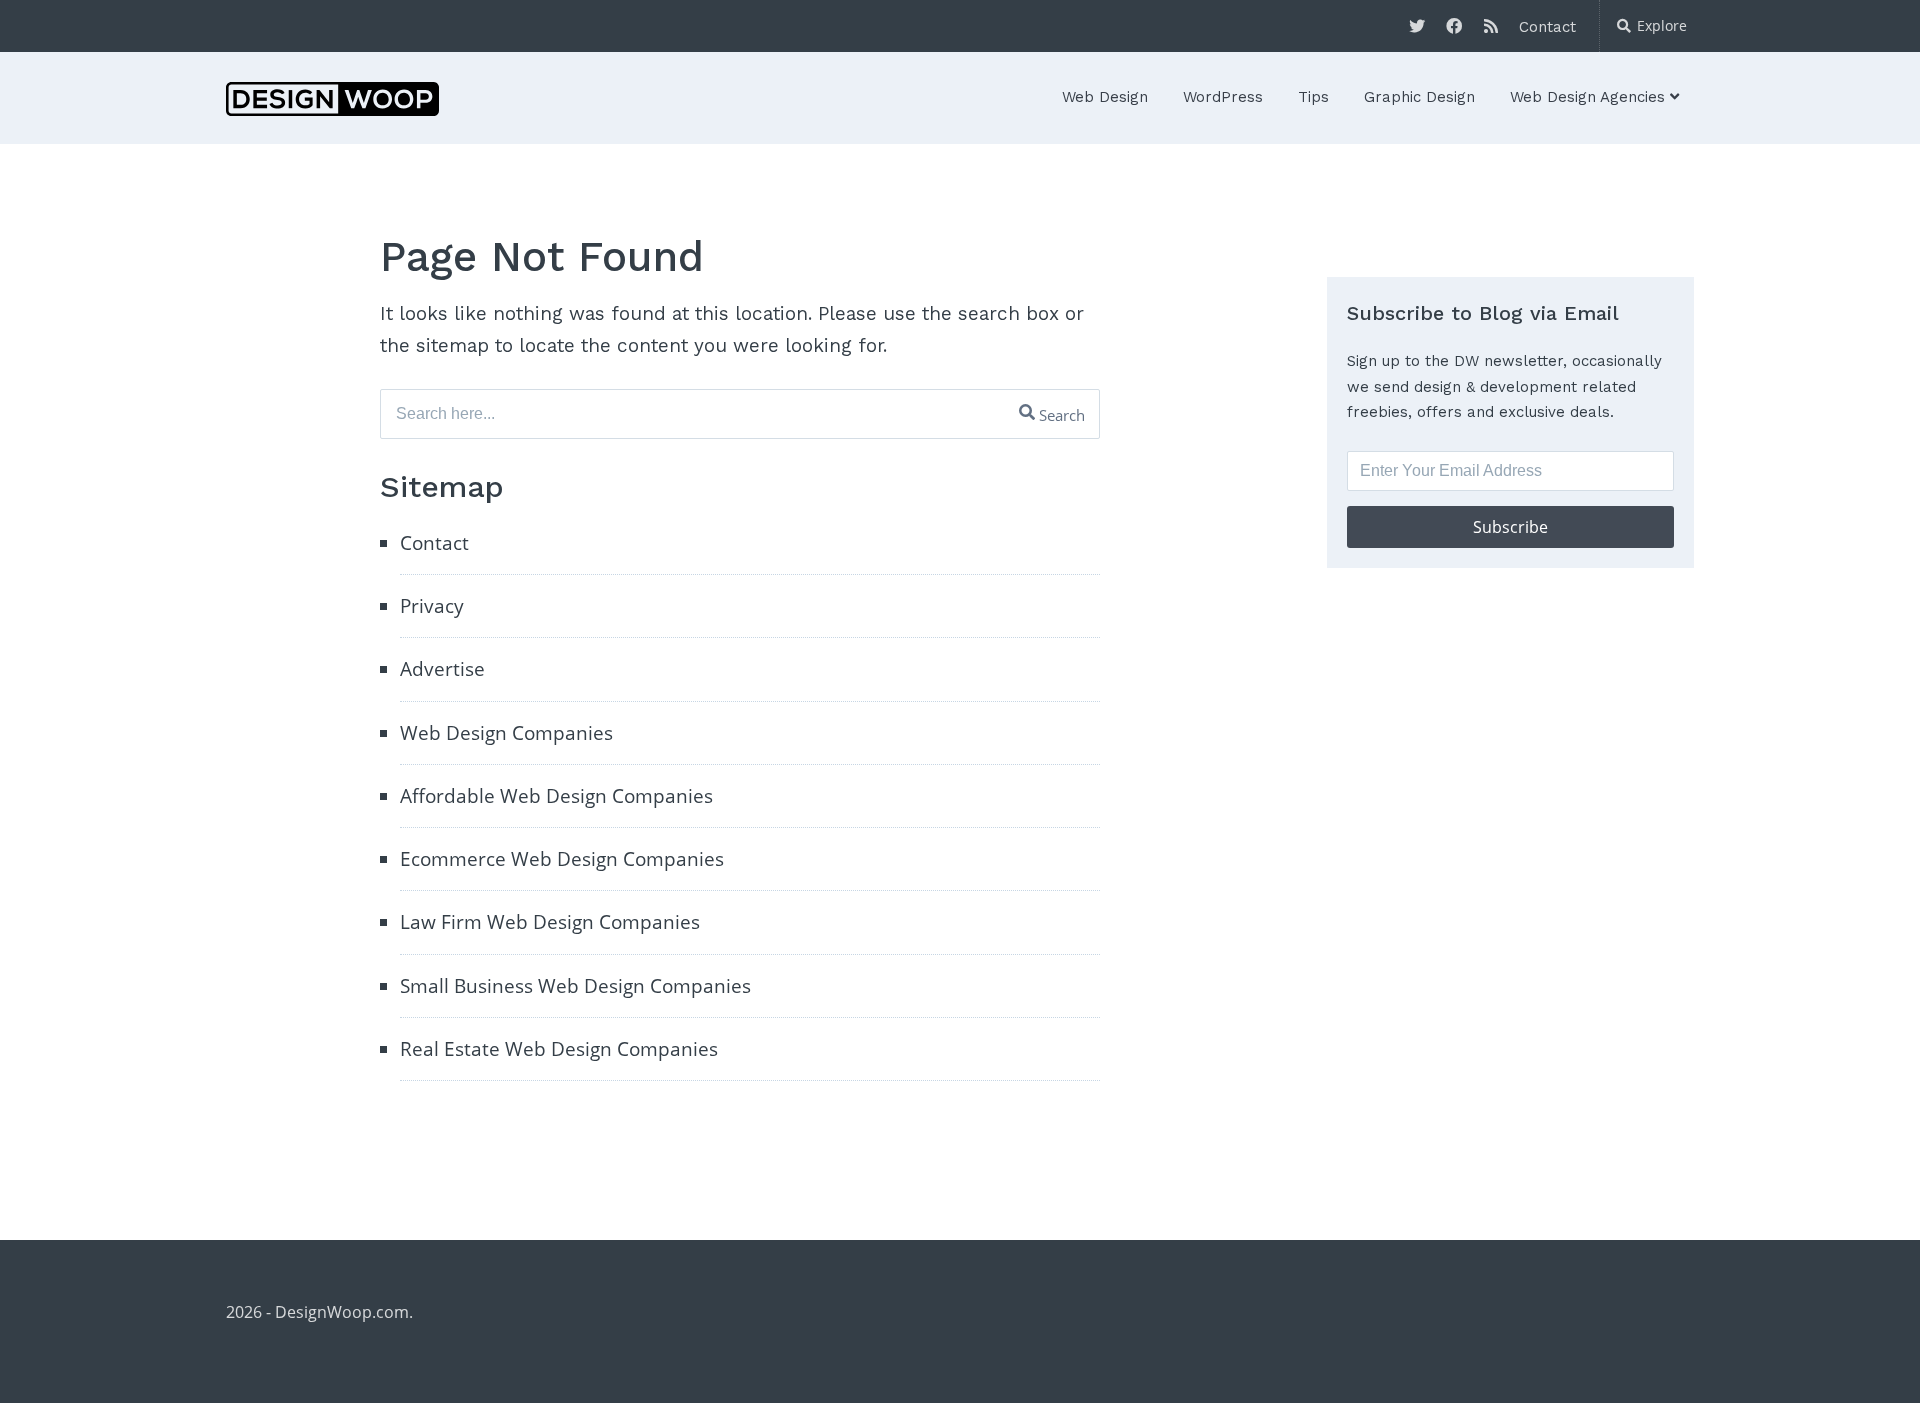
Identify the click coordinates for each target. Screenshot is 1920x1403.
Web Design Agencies (1587, 97)
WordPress (1223, 97)
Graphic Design (1419, 97)
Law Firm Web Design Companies (550, 922)
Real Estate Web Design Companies (559, 1049)
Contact (1547, 27)
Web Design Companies (506, 733)
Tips (1313, 97)
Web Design (1105, 97)
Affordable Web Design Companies (556, 796)
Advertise (442, 669)
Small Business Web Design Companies (575, 986)
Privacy (432, 606)
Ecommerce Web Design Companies (562, 859)
